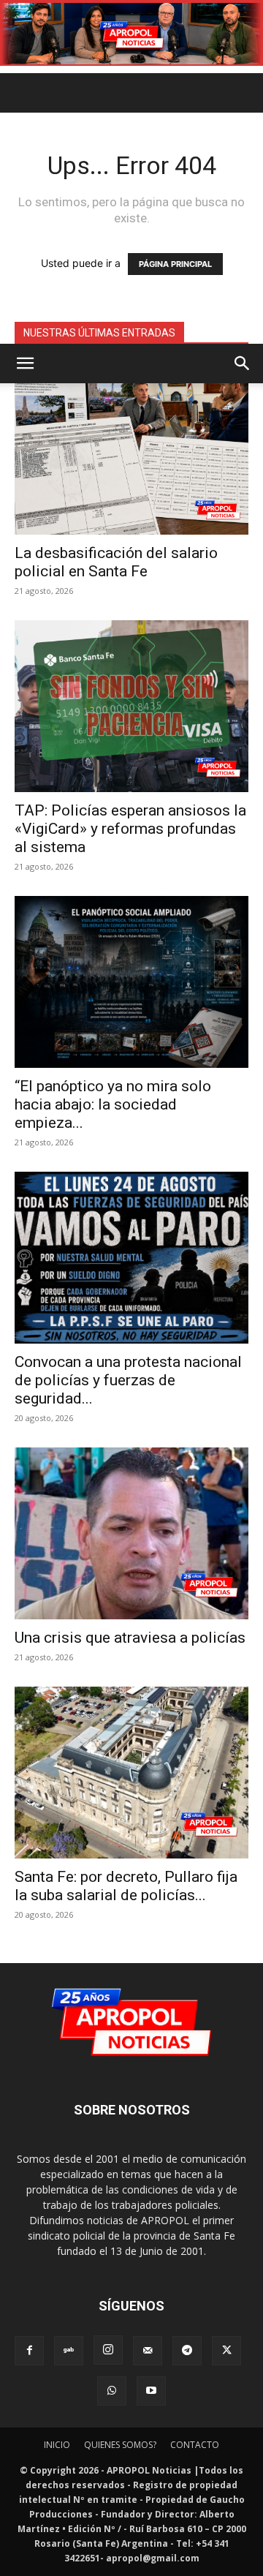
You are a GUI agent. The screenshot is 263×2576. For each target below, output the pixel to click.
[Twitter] (226, 2351)
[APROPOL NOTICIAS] (131, 34)
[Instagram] (108, 2350)
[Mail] (148, 2351)
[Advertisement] (131, 205)
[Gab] (69, 2351)
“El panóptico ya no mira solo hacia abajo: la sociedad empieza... (113, 1104)
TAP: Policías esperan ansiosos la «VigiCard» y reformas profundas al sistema (130, 829)
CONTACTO (195, 2445)
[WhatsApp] (112, 2391)
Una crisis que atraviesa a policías (130, 1638)
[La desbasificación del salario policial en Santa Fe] (131, 449)
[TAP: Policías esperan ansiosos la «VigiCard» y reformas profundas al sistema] (131, 706)
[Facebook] (29, 2351)
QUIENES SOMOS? (120, 2445)
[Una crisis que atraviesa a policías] (131, 1533)
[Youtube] (151, 2391)
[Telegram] (187, 2351)
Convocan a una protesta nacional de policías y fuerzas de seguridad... (128, 1380)
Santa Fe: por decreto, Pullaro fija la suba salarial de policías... (126, 1886)
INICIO (57, 2445)
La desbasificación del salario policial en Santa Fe (116, 562)
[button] (25, 364)
